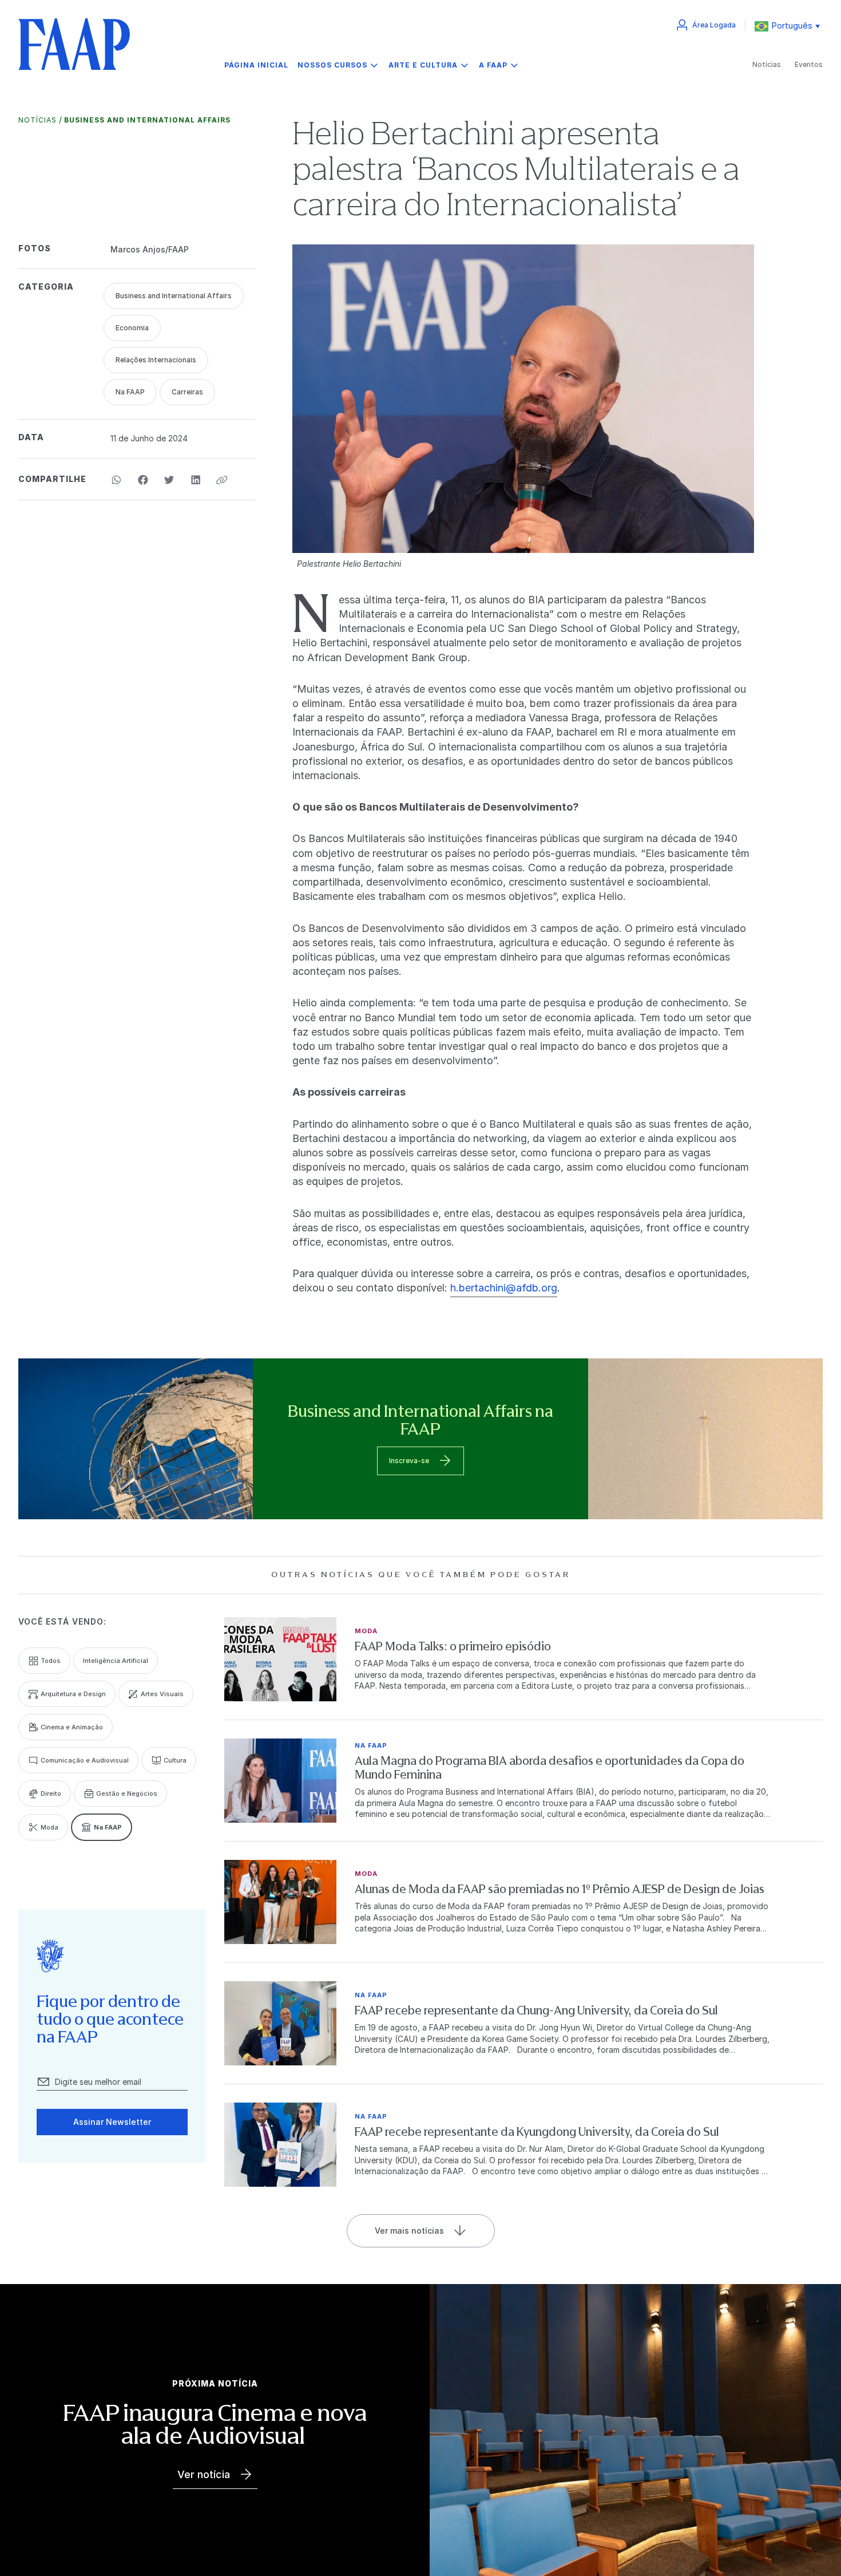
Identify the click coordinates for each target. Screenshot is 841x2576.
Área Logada (714, 25)
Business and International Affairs (147, 120)
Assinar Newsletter (112, 2122)
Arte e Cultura (423, 65)
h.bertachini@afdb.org (504, 1288)
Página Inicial (256, 65)
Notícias (767, 64)
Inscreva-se (409, 1461)
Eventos (809, 64)
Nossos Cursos (332, 65)
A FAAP (493, 65)
